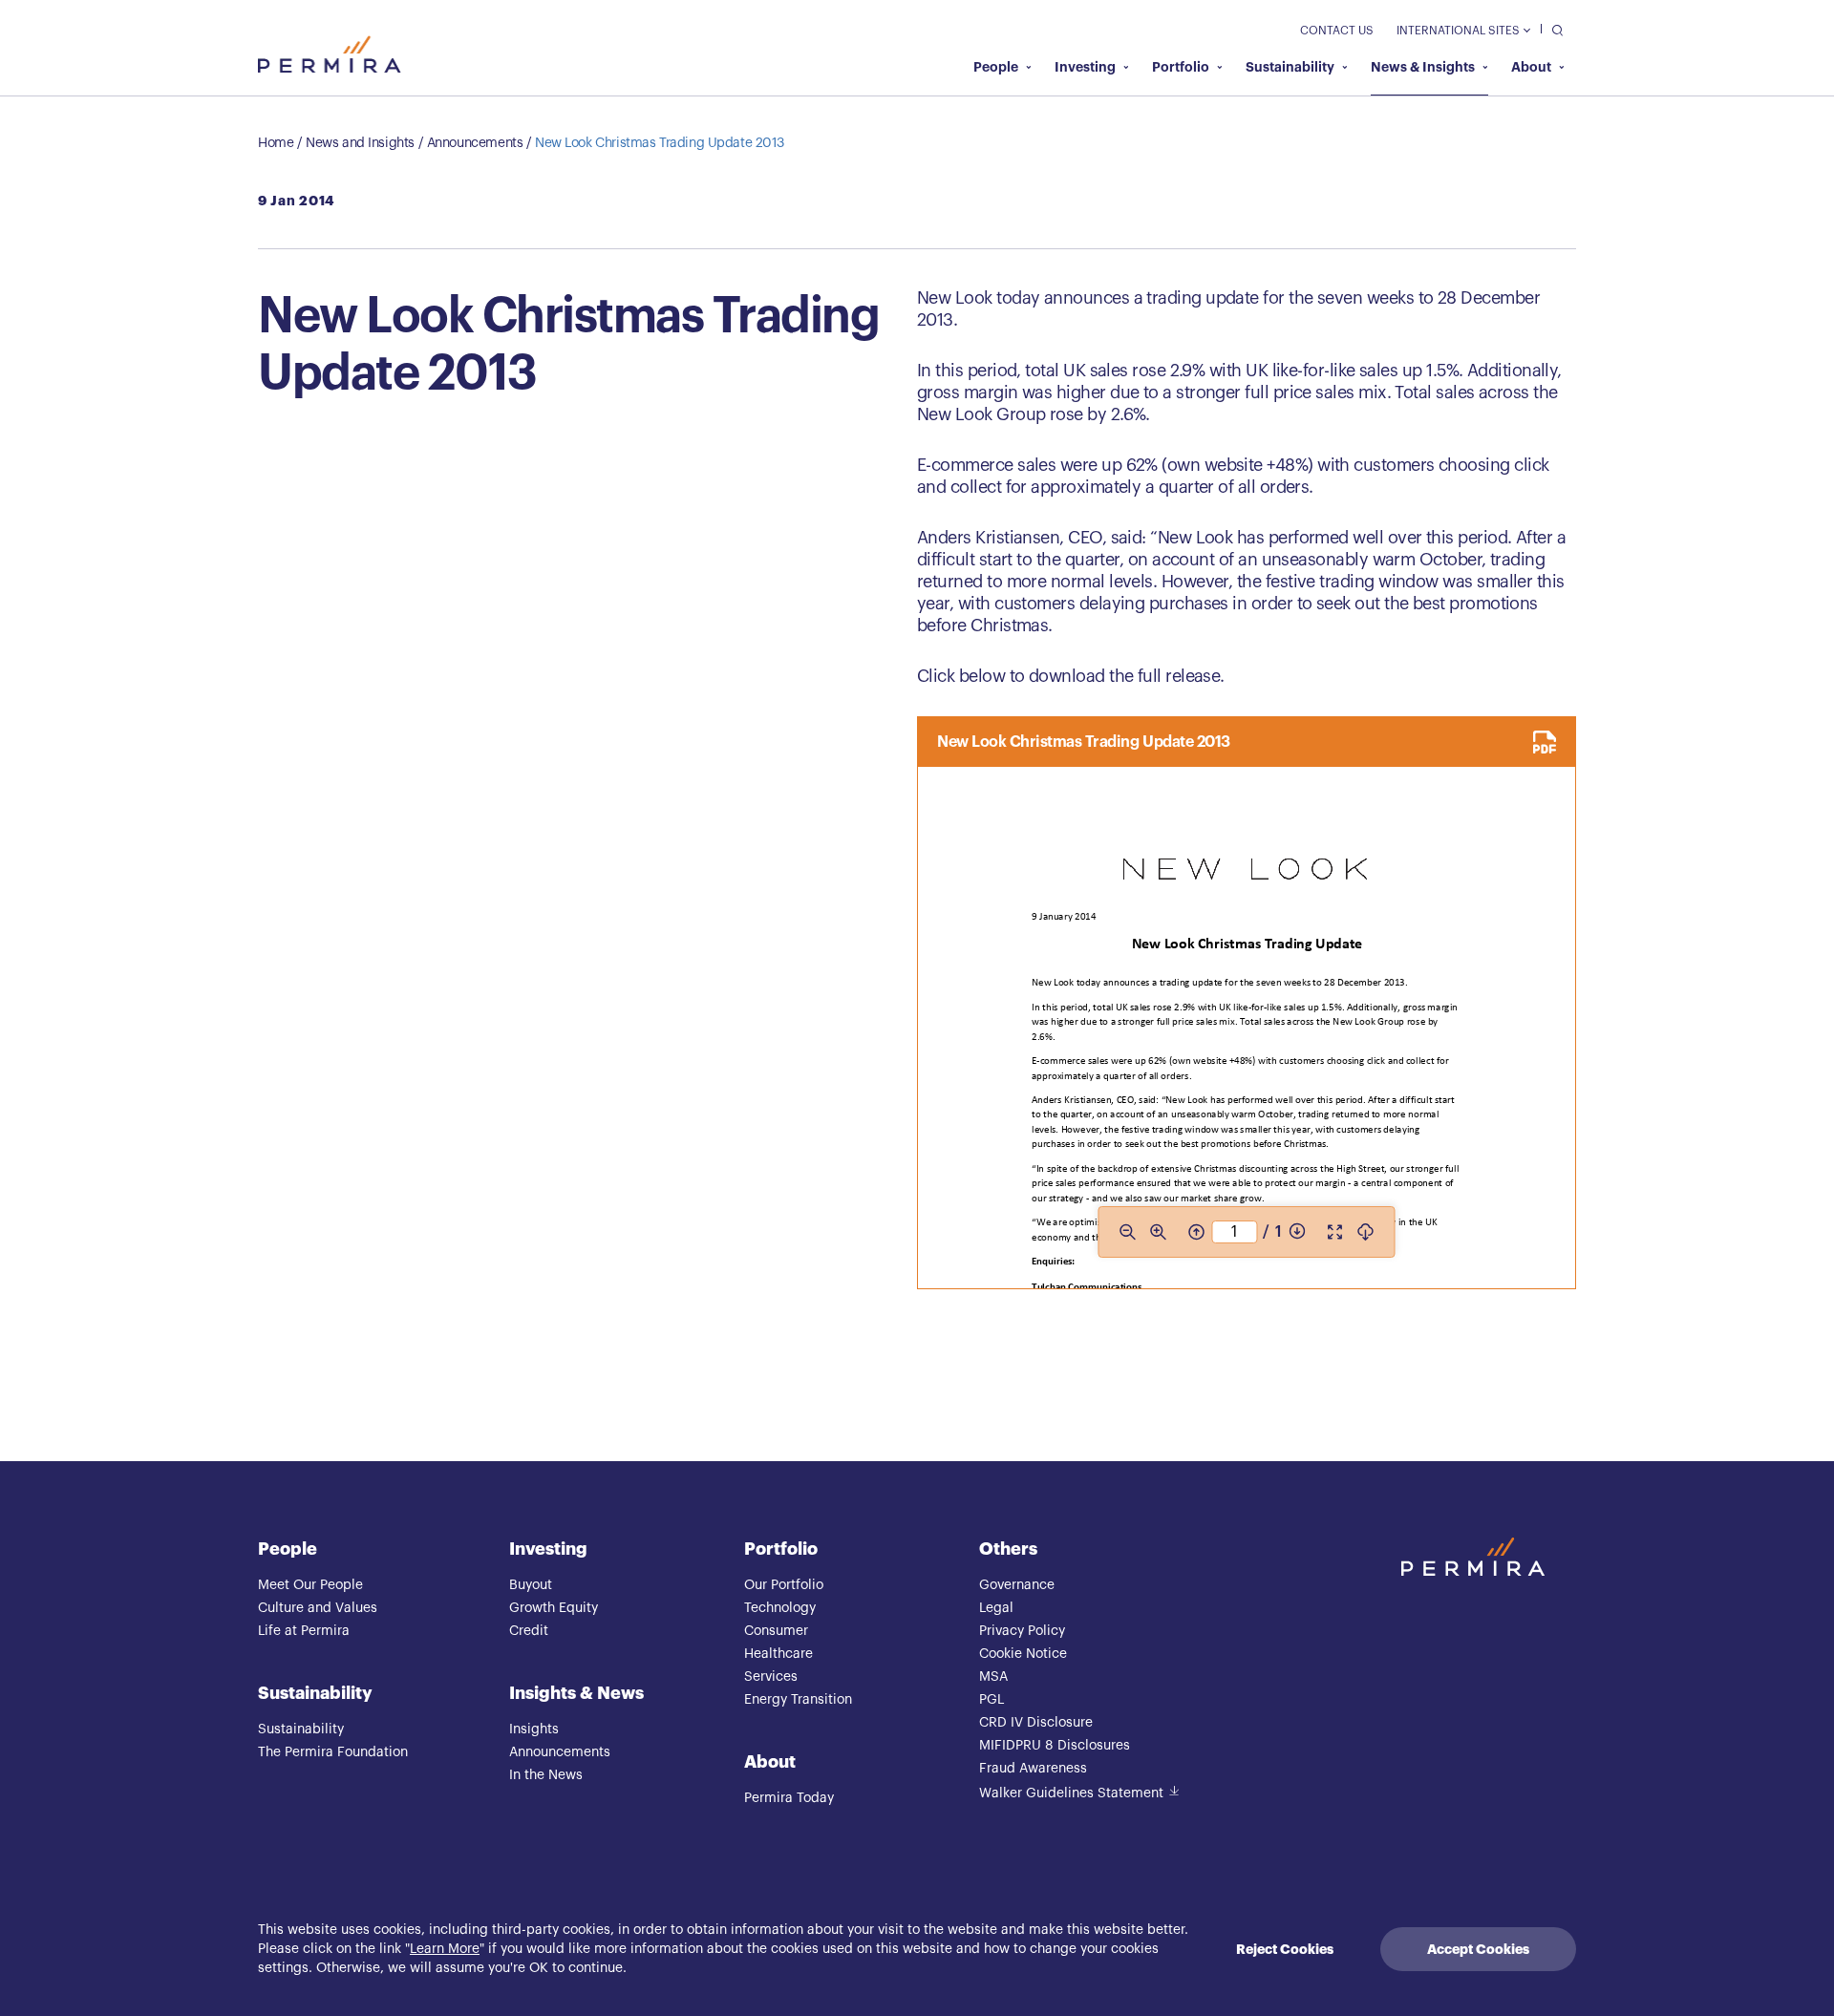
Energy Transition (798, 1700)
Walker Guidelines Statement (1071, 1793)
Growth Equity (554, 1608)
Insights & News (576, 1693)
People (996, 67)
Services (771, 1677)
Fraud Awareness (1033, 1769)
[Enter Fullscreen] (1335, 1232)
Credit (529, 1631)
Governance (1017, 1585)
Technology (780, 1608)
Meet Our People (310, 1585)
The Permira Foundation (333, 1752)
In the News (546, 1775)
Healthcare (778, 1654)
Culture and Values (318, 1608)
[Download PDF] (1366, 1232)
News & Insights (1423, 67)
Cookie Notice (1023, 1654)
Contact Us (1337, 31)
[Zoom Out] (1127, 1232)
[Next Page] (1297, 1232)
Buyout (531, 1585)
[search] (1553, 29)
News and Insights (360, 143)
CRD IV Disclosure (1036, 1723)
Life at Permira (304, 1631)
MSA (993, 1677)
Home (276, 143)
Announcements (475, 143)
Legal (996, 1608)
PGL (992, 1700)
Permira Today (789, 1798)
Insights (534, 1730)
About (1531, 67)
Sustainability (1290, 67)
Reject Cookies (1285, 1949)
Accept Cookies (1478, 1949)
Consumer (776, 1631)
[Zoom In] (1158, 1232)
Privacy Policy (1022, 1631)
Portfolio (1181, 67)
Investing (1085, 67)
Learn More (445, 1949)
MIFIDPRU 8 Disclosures (1055, 1746)
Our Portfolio (784, 1585)
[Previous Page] (1196, 1232)
